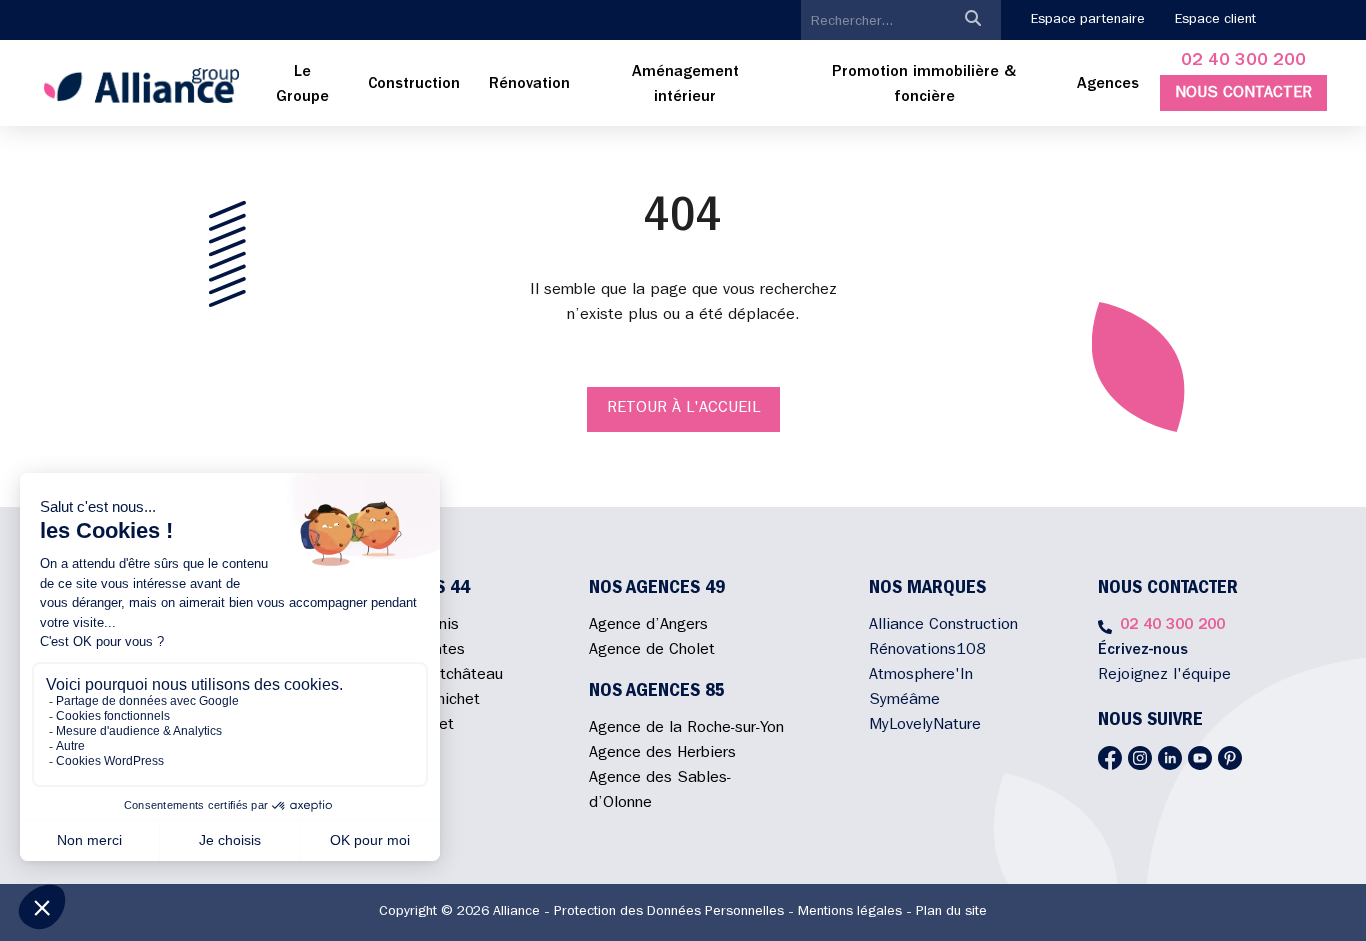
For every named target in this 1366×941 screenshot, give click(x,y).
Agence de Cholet (652, 651)
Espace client (1215, 20)
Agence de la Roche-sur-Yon (686, 729)
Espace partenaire (1088, 20)
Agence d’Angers (648, 626)
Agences (1108, 85)
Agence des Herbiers (662, 754)
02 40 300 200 (1243, 62)
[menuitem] (303, 86)
